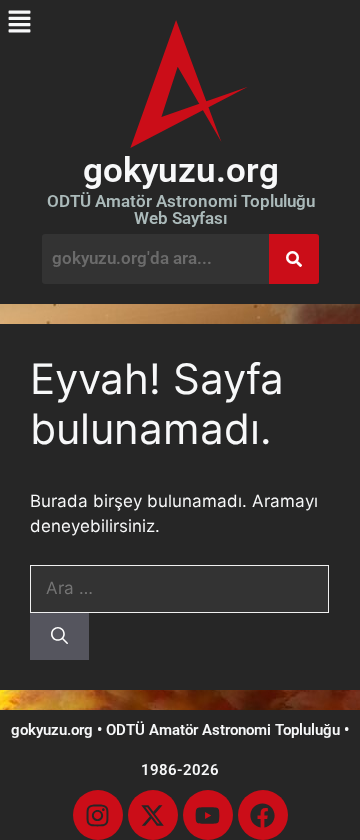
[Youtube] (208, 815)
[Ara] (59, 637)
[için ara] (179, 588)
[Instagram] (98, 815)
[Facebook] (263, 815)
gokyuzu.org (181, 170)
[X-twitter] (153, 815)
